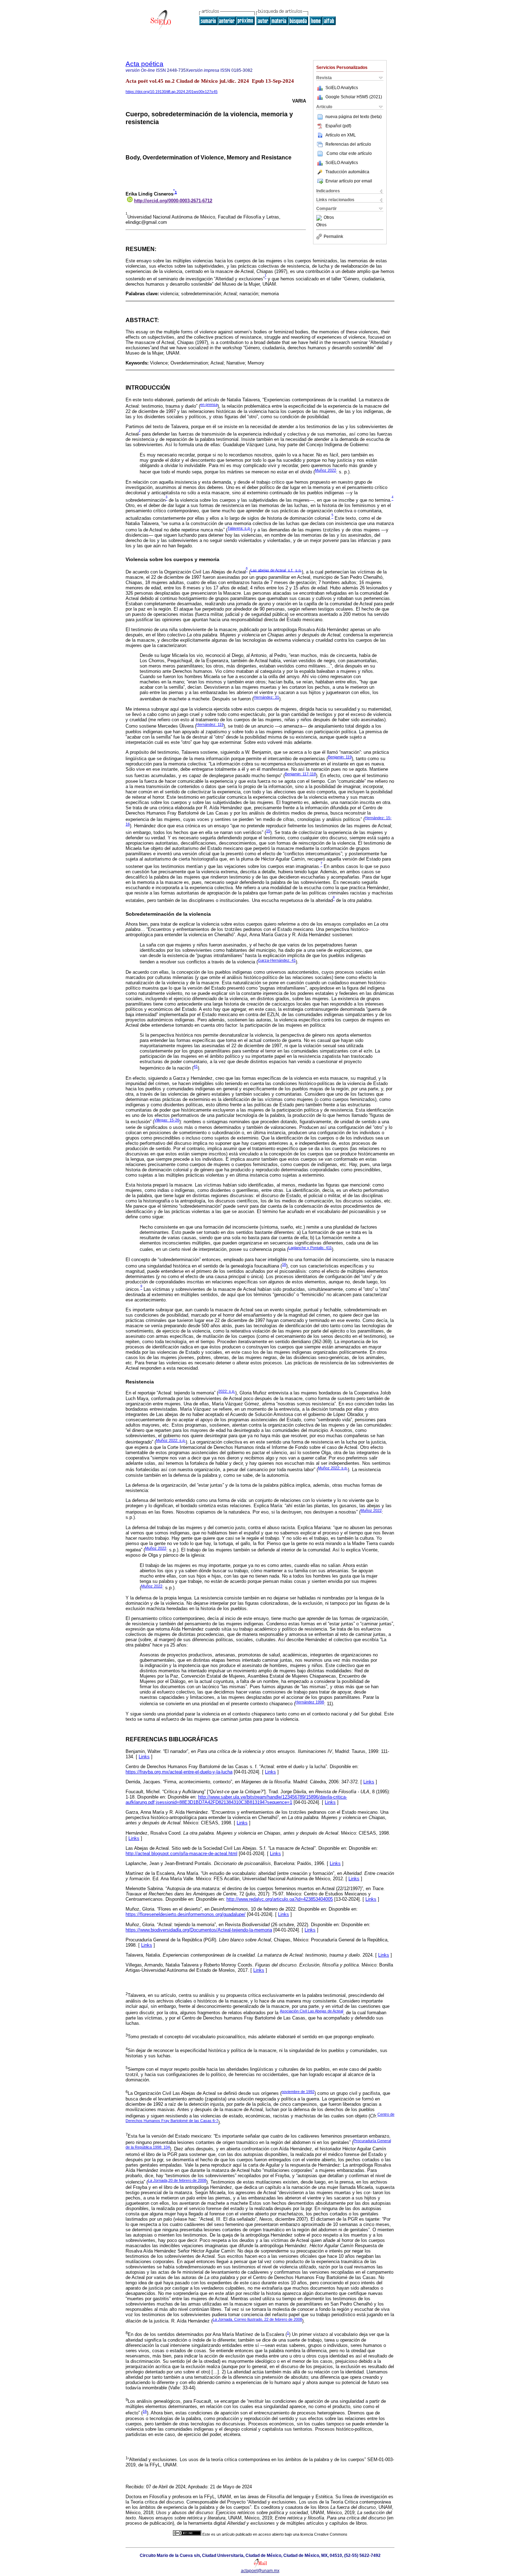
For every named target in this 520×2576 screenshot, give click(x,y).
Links (144, 1757)
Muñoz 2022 (325, 470)
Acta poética (145, 64)
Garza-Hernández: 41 (277, 960)
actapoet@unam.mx (260, 2571)
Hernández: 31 (266, 697)
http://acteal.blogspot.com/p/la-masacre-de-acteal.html (181, 1854)
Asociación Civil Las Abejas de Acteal (311, 2011)
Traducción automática (347, 172)
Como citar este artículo (349, 153)
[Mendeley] (320, 218)
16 (284, 1264)
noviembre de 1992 (298, 2092)
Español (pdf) (338, 126)
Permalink (333, 237)
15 (268, 831)
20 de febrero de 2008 (177, 2180)
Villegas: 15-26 (167, 1120)
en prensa (209, 404)
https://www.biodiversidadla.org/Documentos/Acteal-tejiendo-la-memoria (199, 1930)
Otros (329, 218)
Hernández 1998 (310, 1702)
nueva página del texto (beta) (354, 117)
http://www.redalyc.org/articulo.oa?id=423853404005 (280, 1899)
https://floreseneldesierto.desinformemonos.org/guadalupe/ (186, 1914)
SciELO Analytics (342, 88)
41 (196, 1066)
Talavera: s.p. (239, 528)
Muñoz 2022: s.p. (171, 1440)
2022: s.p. (227, 1391)
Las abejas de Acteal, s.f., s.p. (276, 570)
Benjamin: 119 (340, 757)
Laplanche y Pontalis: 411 (310, 1248)
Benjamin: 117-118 (300, 774)
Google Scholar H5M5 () (354, 97)
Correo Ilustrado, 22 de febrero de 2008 (257, 2319)
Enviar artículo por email (349, 181)
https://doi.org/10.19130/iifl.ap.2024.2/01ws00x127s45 (172, 92)
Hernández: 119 (210, 724)
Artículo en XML (341, 135)
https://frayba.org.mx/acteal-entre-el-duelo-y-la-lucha (179, 1772)
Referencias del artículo (348, 144)
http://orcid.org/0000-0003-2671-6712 (173, 201)
